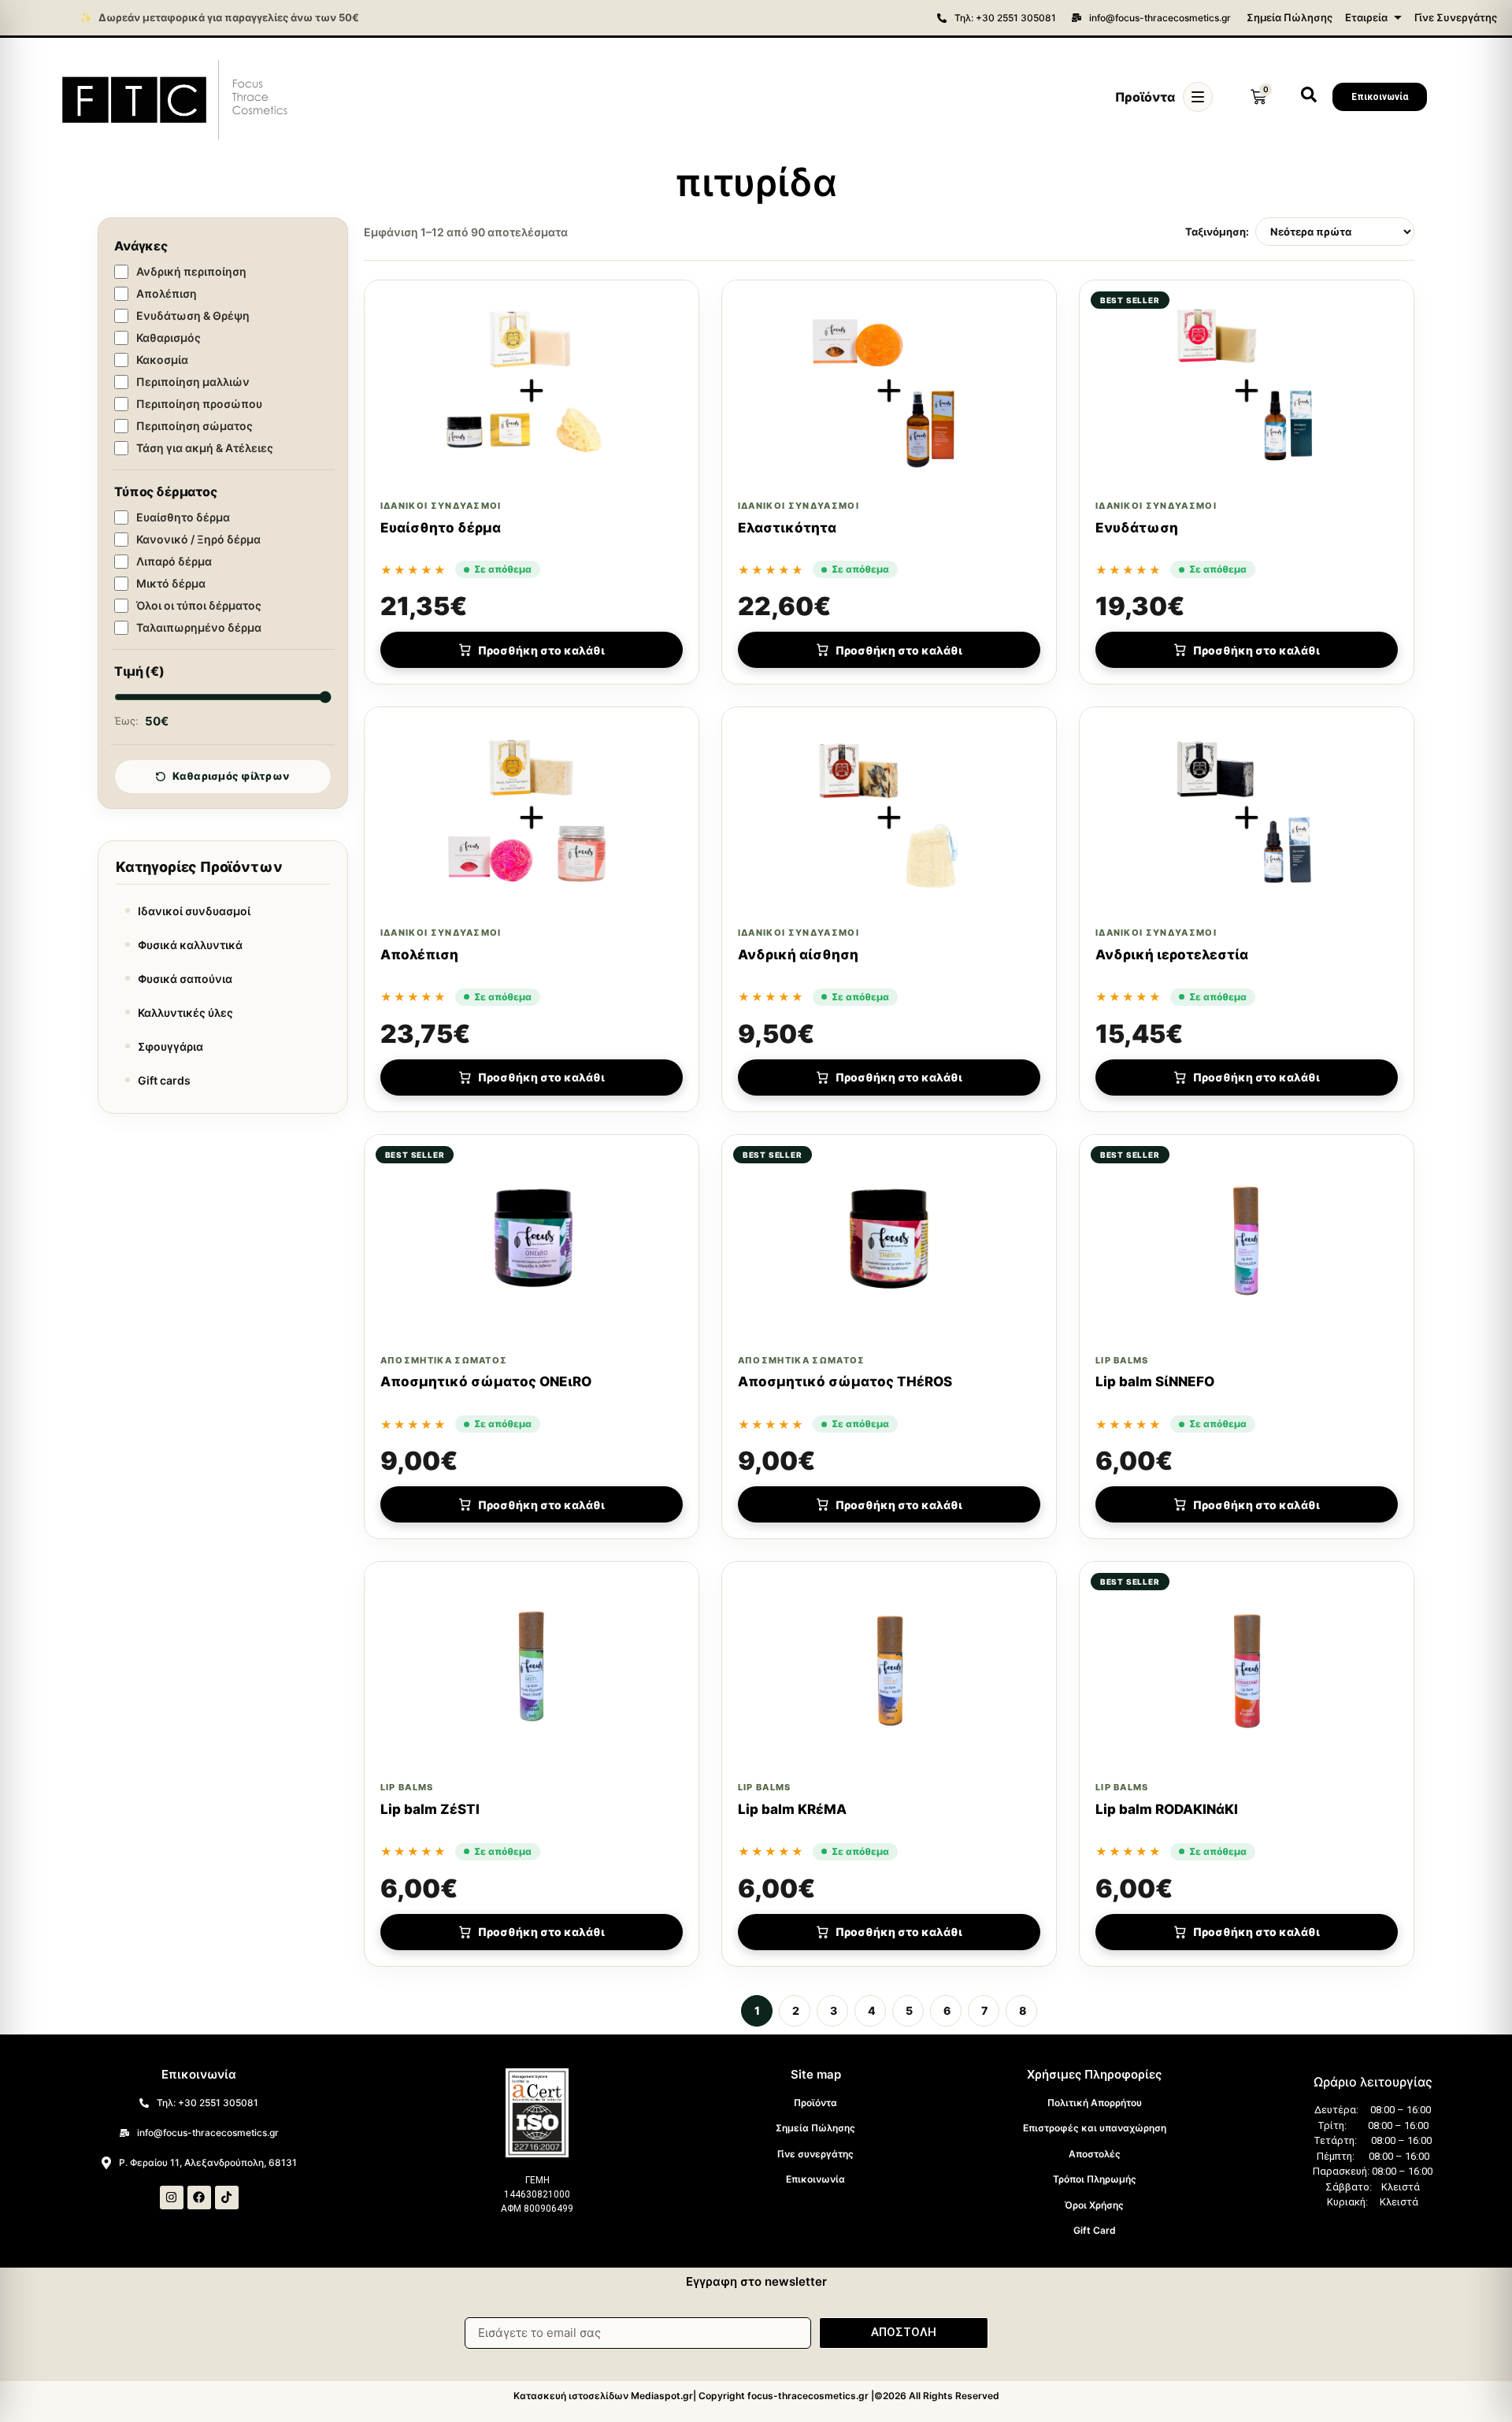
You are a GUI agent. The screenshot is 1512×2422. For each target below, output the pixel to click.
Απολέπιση (419, 955)
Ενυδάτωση (1137, 528)
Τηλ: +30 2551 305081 (1005, 18)
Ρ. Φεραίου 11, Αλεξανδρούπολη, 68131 (208, 2162)
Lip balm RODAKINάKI (1167, 1809)
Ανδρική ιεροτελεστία (1172, 955)
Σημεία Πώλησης (1290, 17)
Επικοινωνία (815, 2179)
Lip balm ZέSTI (430, 1809)
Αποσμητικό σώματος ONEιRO (486, 1382)
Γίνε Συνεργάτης (1456, 17)
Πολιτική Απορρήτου (1095, 2103)
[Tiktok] (227, 2198)
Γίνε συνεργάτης (815, 2154)
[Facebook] (199, 2198)
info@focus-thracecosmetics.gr (1160, 18)
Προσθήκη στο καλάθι (541, 650)
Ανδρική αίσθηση (798, 955)
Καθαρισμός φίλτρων (231, 776)
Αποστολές (1095, 2154)
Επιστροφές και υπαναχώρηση (1095, 2128)
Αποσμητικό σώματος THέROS (845, 1382)
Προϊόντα (815, 2103)
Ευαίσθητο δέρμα (441, 528)
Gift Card (1095, 2230)
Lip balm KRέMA (792, 1809)
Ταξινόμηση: (1217, 232)
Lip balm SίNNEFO (1155, 1382)
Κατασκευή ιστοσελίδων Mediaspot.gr (603, 2396)
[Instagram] (172, 2198)
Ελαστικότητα (787, 528)
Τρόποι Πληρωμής (1095, 2179)
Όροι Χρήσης (1094, 2205)
